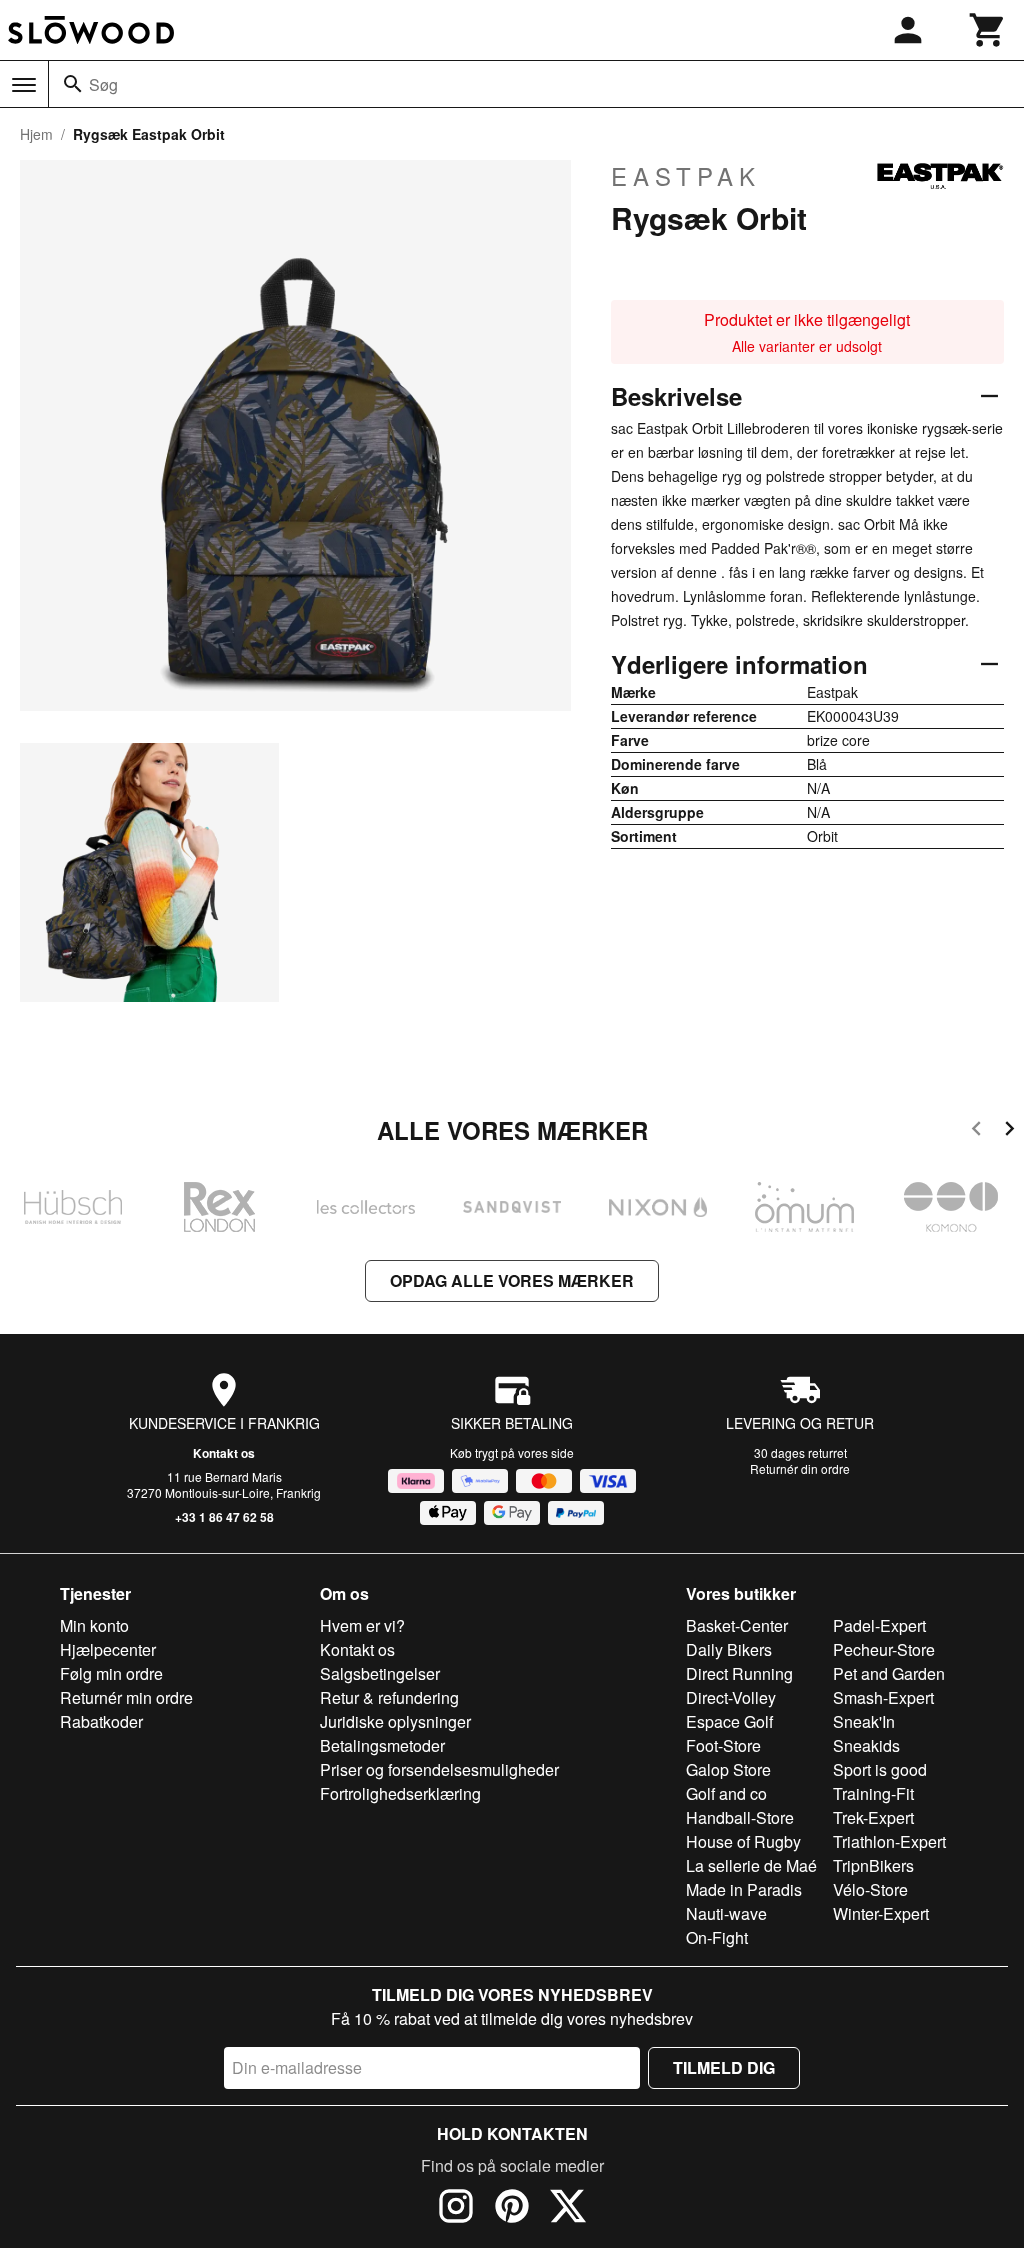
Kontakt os (224, 1453)
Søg (103, 84)
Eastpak (686, 176)
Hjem (36, 134)
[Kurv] (988, 30)
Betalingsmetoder (382, 1745)
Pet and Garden (889, 1673)
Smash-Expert (883, 1697)
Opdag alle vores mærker (512, 1280)
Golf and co (726, 1793)
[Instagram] (456, 2209)
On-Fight (717, 1937)
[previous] (976, 1131)
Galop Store (728, 1769)
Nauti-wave (726, 1913)
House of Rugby (743, 1841)
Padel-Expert (879, 1625)
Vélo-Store (870, 1889)
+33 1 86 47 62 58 (224, 1517)
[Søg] (73, 84)
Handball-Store (740, 1817)
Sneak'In (864, 1721)
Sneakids (866, 1745)
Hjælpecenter (108, 1649)
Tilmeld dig (724, 2067)
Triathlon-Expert (889, 1841)
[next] (1009, 1131)
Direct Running (739, 1673)
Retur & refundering (389, 1697)
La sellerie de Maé (751, 1865)
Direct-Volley (731, 1697)
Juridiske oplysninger (395, 1721)
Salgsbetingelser (380, 1673)
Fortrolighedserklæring (400, 1793)
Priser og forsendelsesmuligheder (439, 1769)
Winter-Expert (881, 1913)
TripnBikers (873, 1865)
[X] (568, 2209)
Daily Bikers (729, 1649)
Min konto (94, 1625)
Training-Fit (873, 1793)
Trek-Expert (873, 1817)
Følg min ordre (111, 1673)
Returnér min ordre (126, 1697)
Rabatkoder (101, 1721)
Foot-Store (723, 1745)
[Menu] (24, 85)
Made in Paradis (744, 1889)
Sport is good (880, 1769)
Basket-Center (737, 1625)
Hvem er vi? (362, 1625)
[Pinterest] (512, 2209)
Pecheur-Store (884, 1649)
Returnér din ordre (800, 1468)
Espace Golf (729, 1721)
